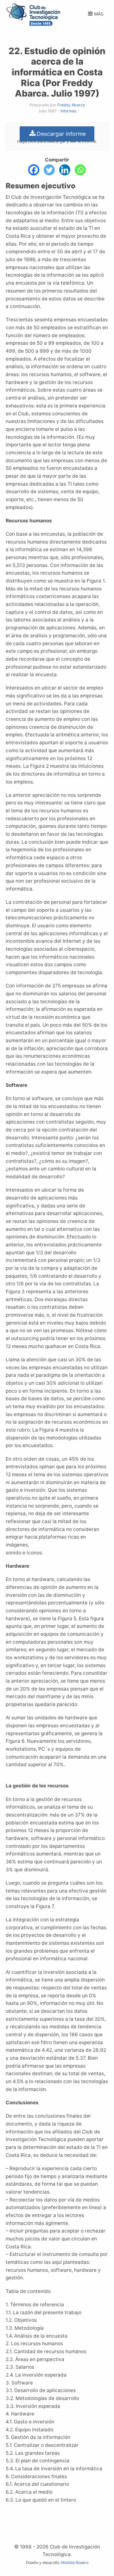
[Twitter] (49, 170)
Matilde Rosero (75, 2563)
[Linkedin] (65, 170)
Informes (68, 111)
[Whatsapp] (80, 170)
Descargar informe (61, 134)
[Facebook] (34, 170)
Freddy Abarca (71, 105)
